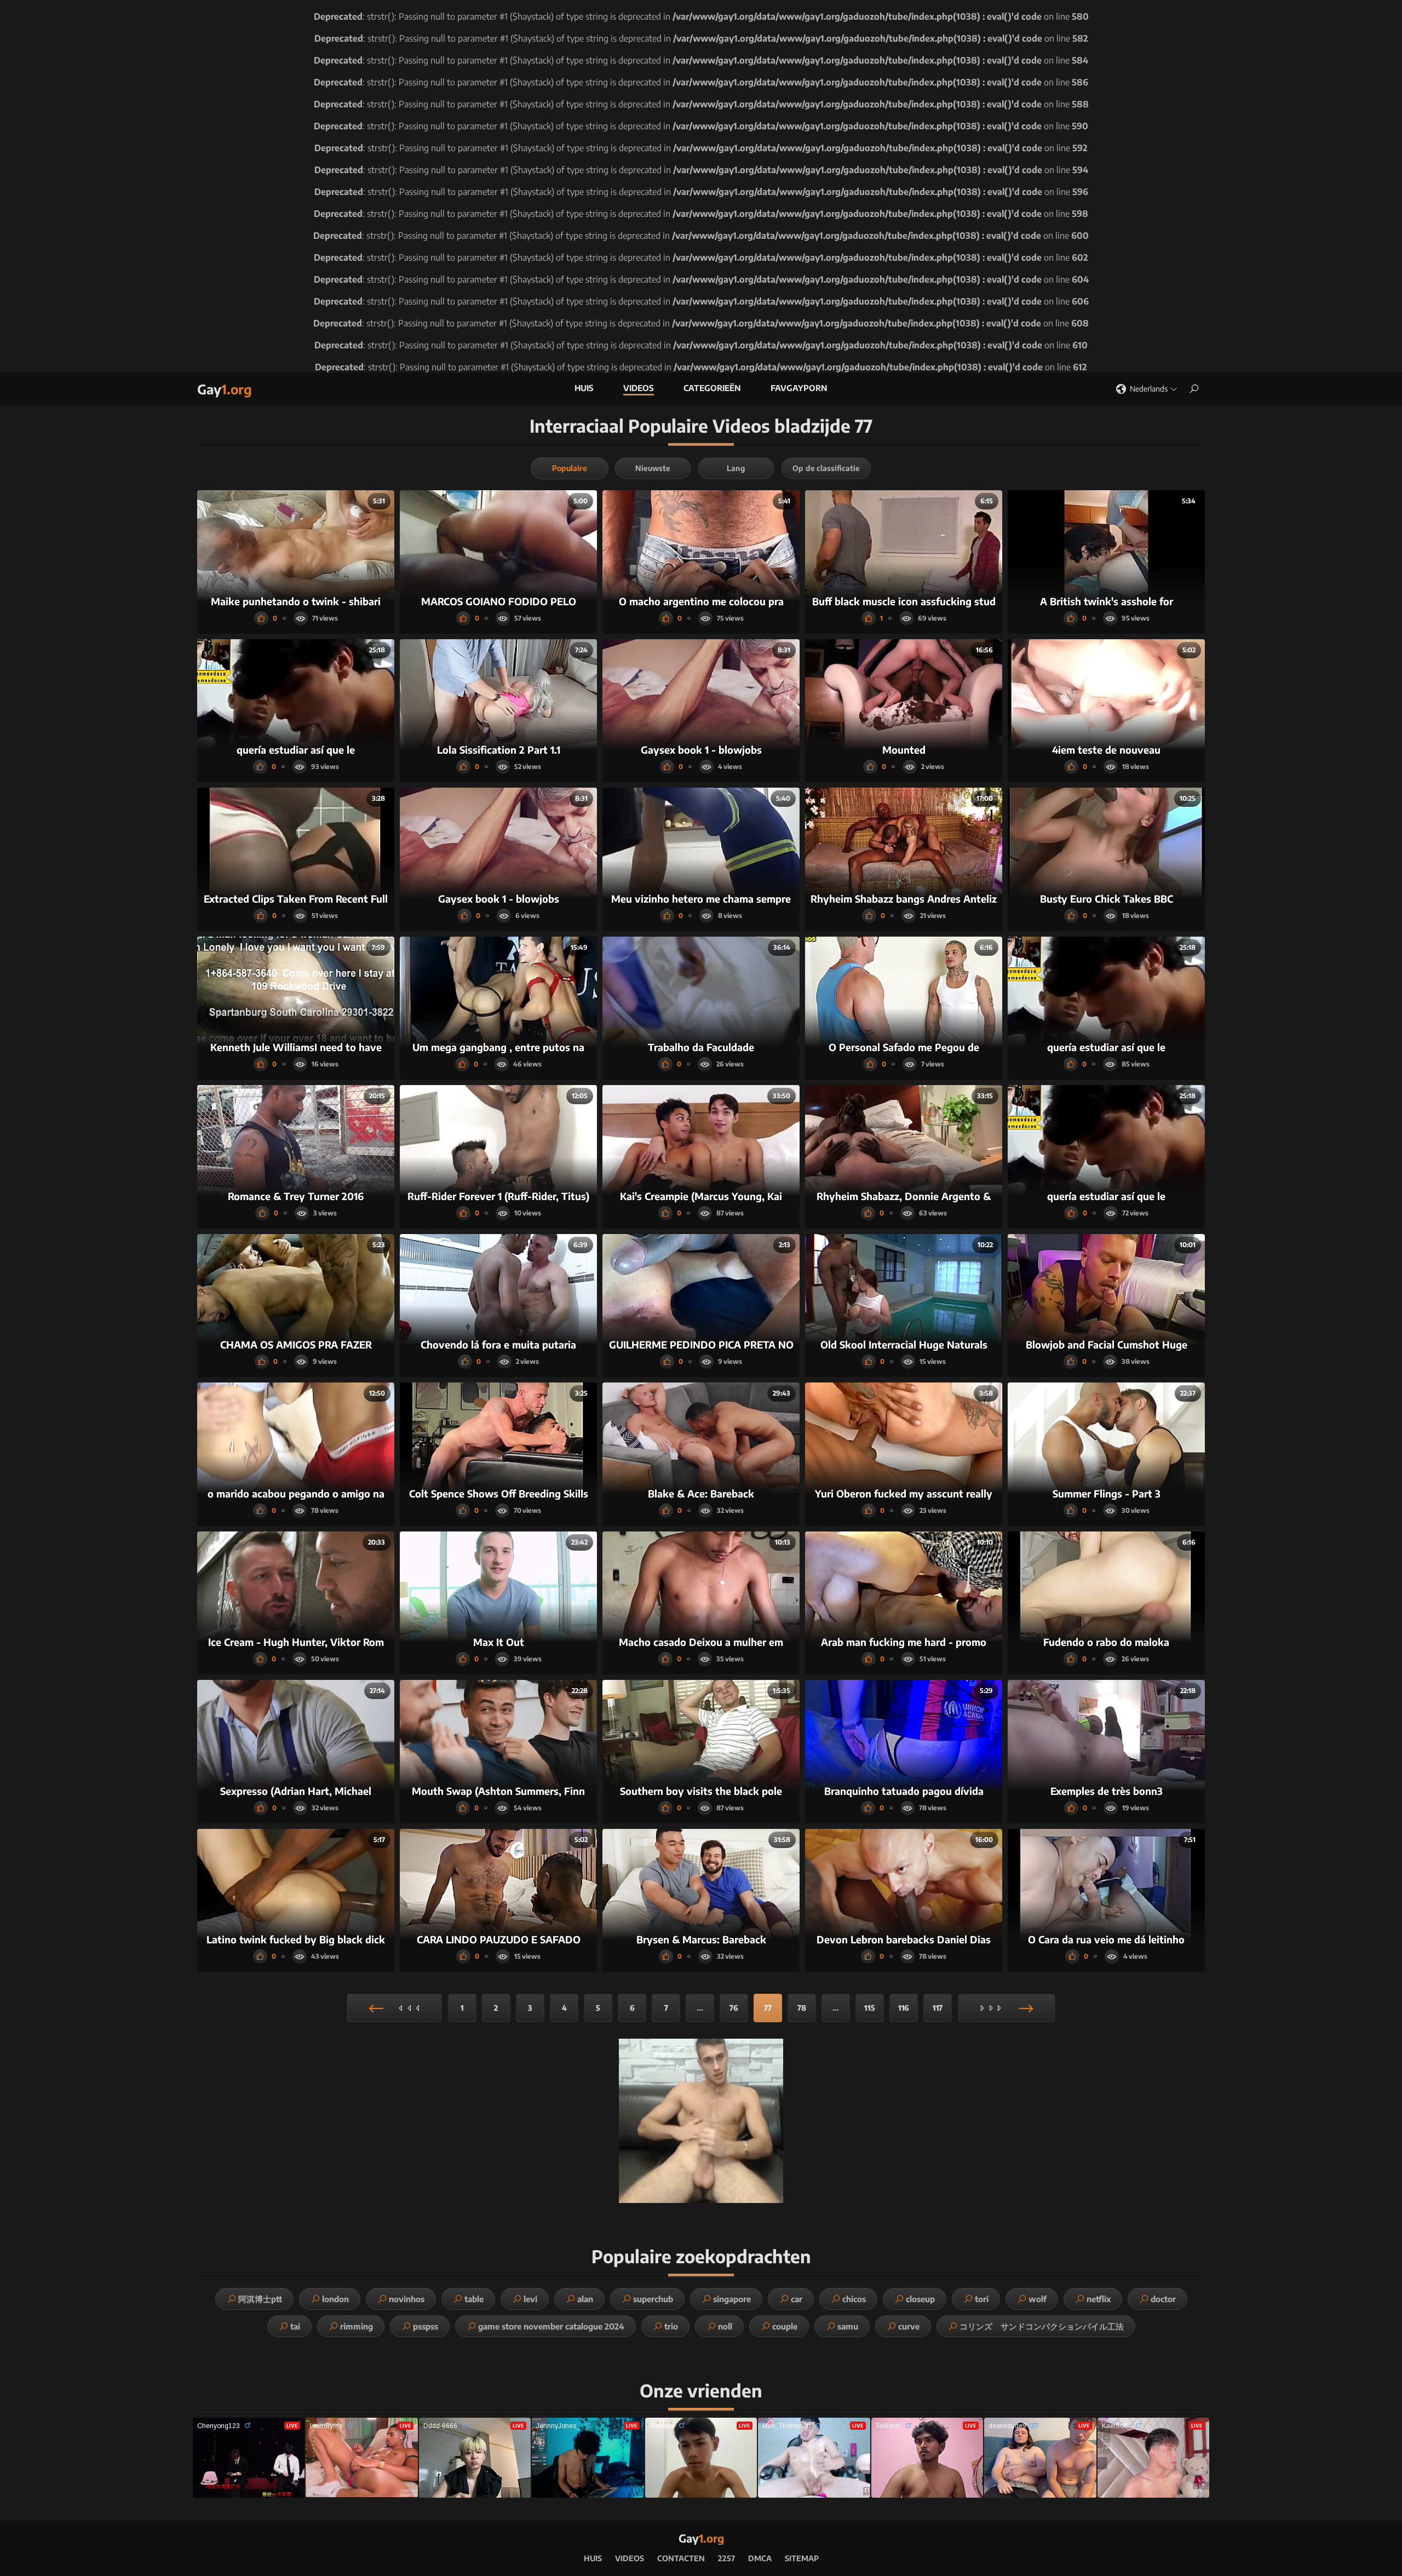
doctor (1163, 2299)
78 (802, 2008)
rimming (357, 2326)
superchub (653, 2299)
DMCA (760, 2558)
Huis (584, 388)
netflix (1099, 2299)
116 (904, 2008)
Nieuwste (653, 468)
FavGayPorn (799, 388)
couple (785, 2326)
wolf (1038, 2299)
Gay (225, 389)
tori (982, 2299)
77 (768, 2008)
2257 (726, 2558)
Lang (736, 468)
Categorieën (712, 388)
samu (848, 2326)
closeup (920, 2299)
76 (734, 2008)
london (335, 2299)
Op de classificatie (826, 468)
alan (585, 2299)
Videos (639, 388)
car (797, 2299)
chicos (854, 2299)
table (474, 2299)
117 (938, 2008)
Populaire (570, 468)
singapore (732, 2299)
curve (909, 2326)
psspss (426, 2326)
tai (295, 2326)
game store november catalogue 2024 (551, 2326)
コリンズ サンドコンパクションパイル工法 (1042, 2326)
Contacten (681, 2558)
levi (530, 2299)
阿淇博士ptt (260, 2299)
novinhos (407, 2299)
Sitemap (802, 2558)
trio (671, 2326)
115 (870, 2008)
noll (725, 2326)
